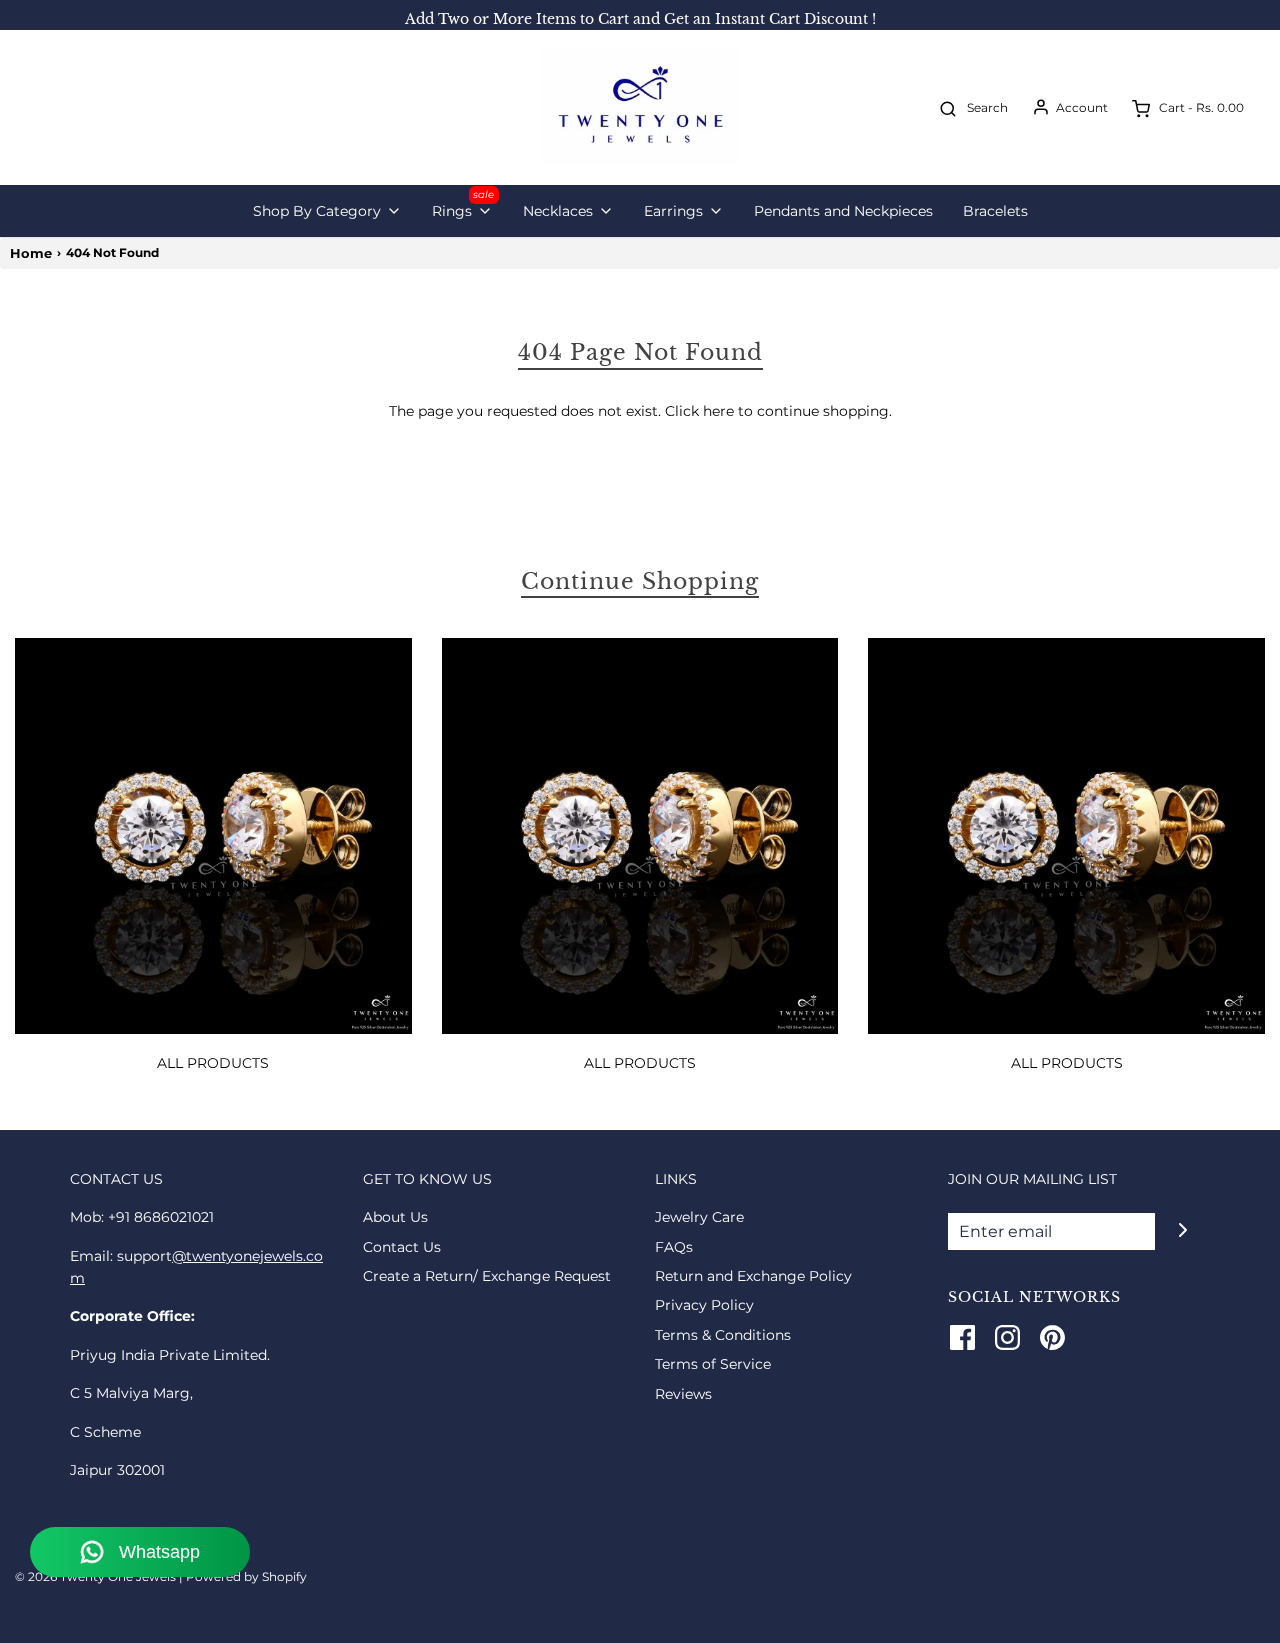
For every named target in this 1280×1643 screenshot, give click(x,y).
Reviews (683, 1394)
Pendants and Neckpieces (843, 211)
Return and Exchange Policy (753, 1276)
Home (31, 253)
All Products (213, 1063)
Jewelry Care (699, 1217)
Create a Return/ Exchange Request (487, 1276)
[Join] (1182, 1229)
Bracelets (995, 211)
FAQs (674, 1247)
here (718, 411)
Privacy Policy (704, 1305)
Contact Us (402, 1247)
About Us (395, 1217)
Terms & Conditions (723, 1335)
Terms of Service (713, 1364)
